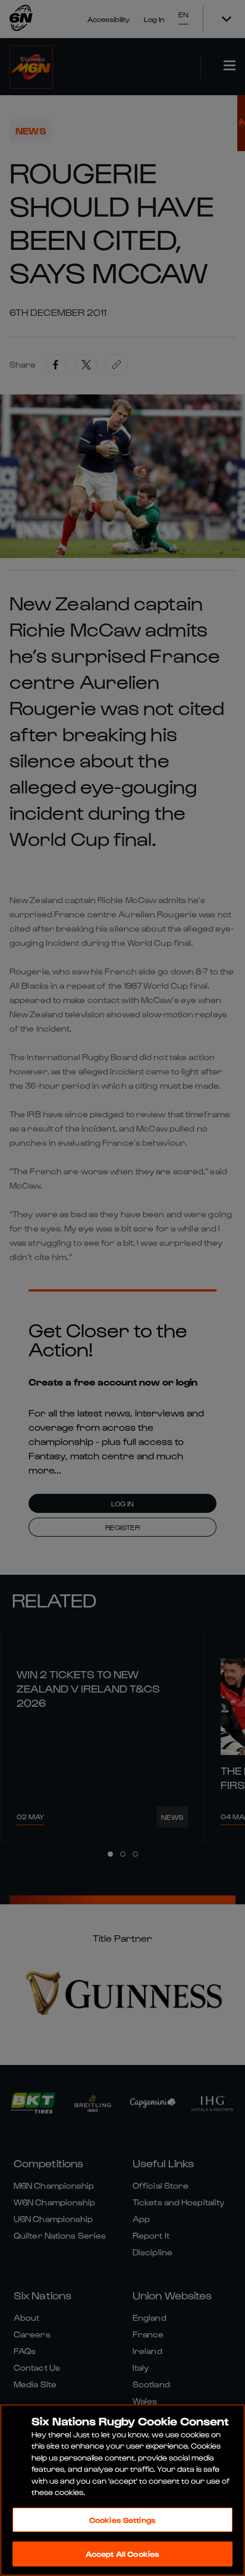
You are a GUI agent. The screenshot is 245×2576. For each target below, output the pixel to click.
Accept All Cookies (122, 2554)
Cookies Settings (122, 2520)
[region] (122, 2490)
